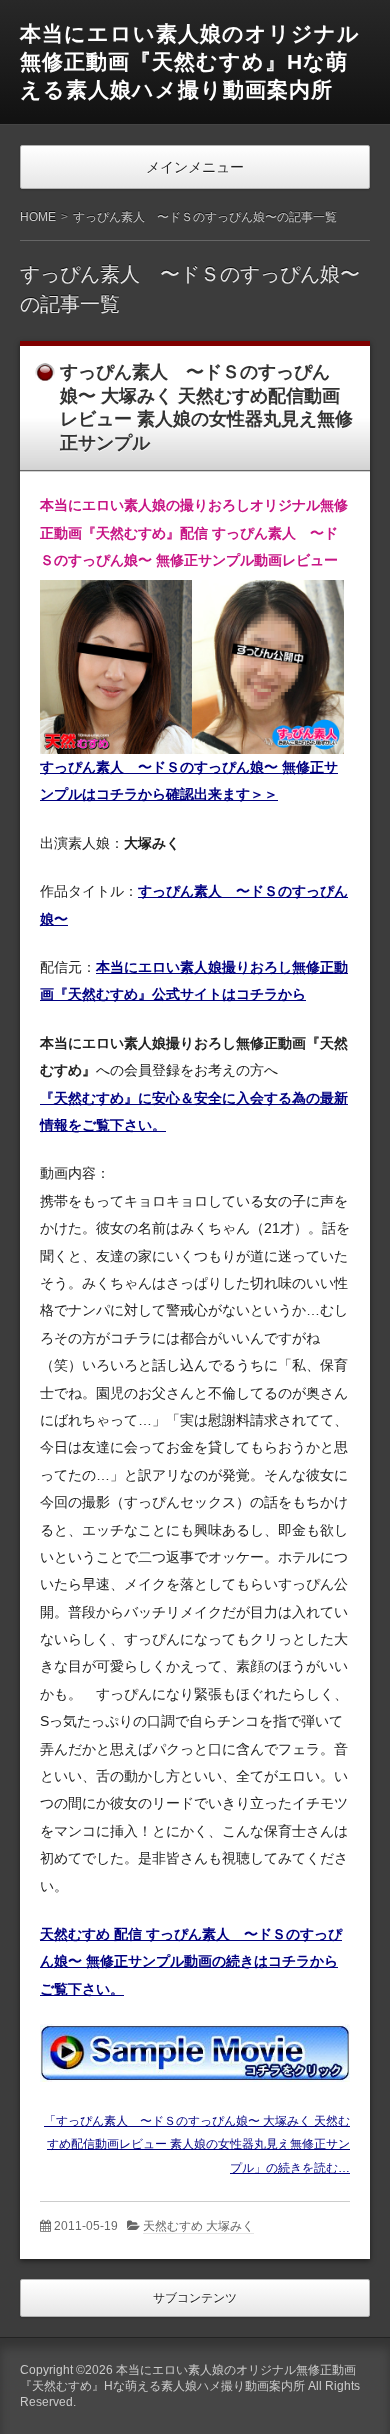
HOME (38, 217)
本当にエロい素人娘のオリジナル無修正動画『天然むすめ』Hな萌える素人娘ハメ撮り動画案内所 (190, 61)
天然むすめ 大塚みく (198, 2226)
